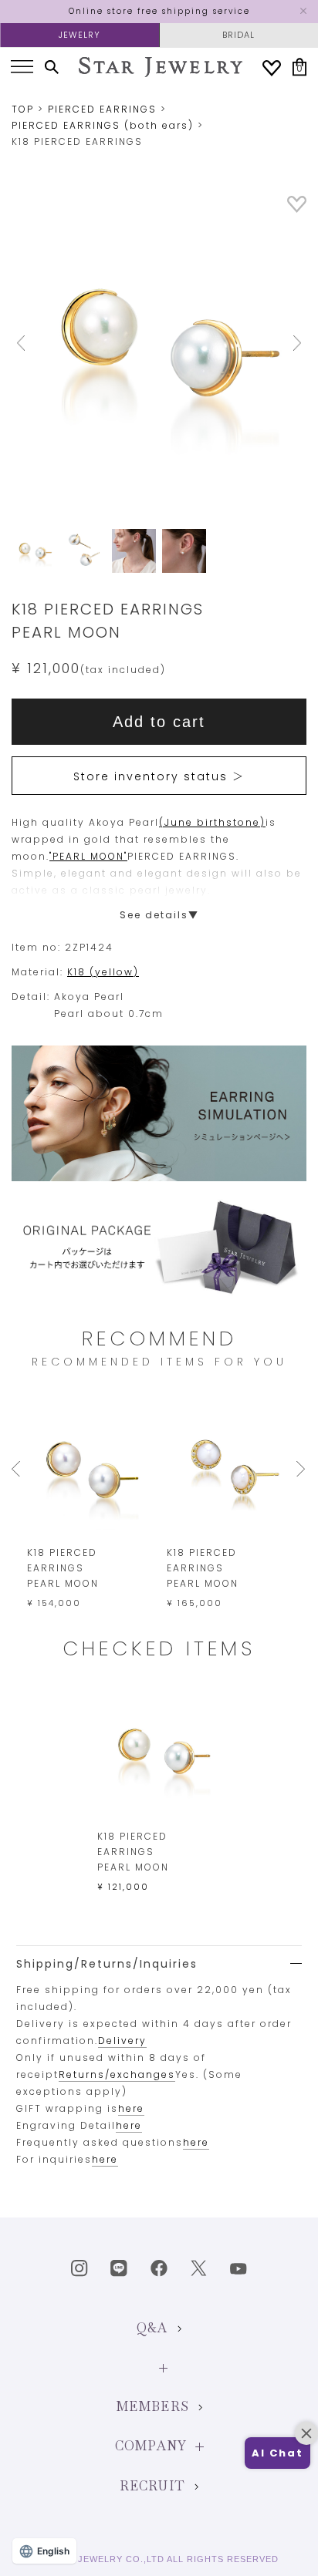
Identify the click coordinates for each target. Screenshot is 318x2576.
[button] (277, 2453)
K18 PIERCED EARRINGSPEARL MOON (63, 1568)
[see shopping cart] (299, 67)
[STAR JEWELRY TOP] (160, 67)
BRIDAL (238, 35)
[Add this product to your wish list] (297, 209)
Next (284, 343)
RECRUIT (152, 2486)
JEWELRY (79, 35)
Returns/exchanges (117, 2074)
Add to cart (159, 722)
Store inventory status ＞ (159, 776)
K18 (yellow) (103, 972)
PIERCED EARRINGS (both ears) (103, 125)
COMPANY (151, 2446)
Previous (34, 343)
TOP (23, 109)
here (131, 2108)
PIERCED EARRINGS (102, 109)
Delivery (122, 2041)
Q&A (152, 2328)
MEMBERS (152, 2407)
